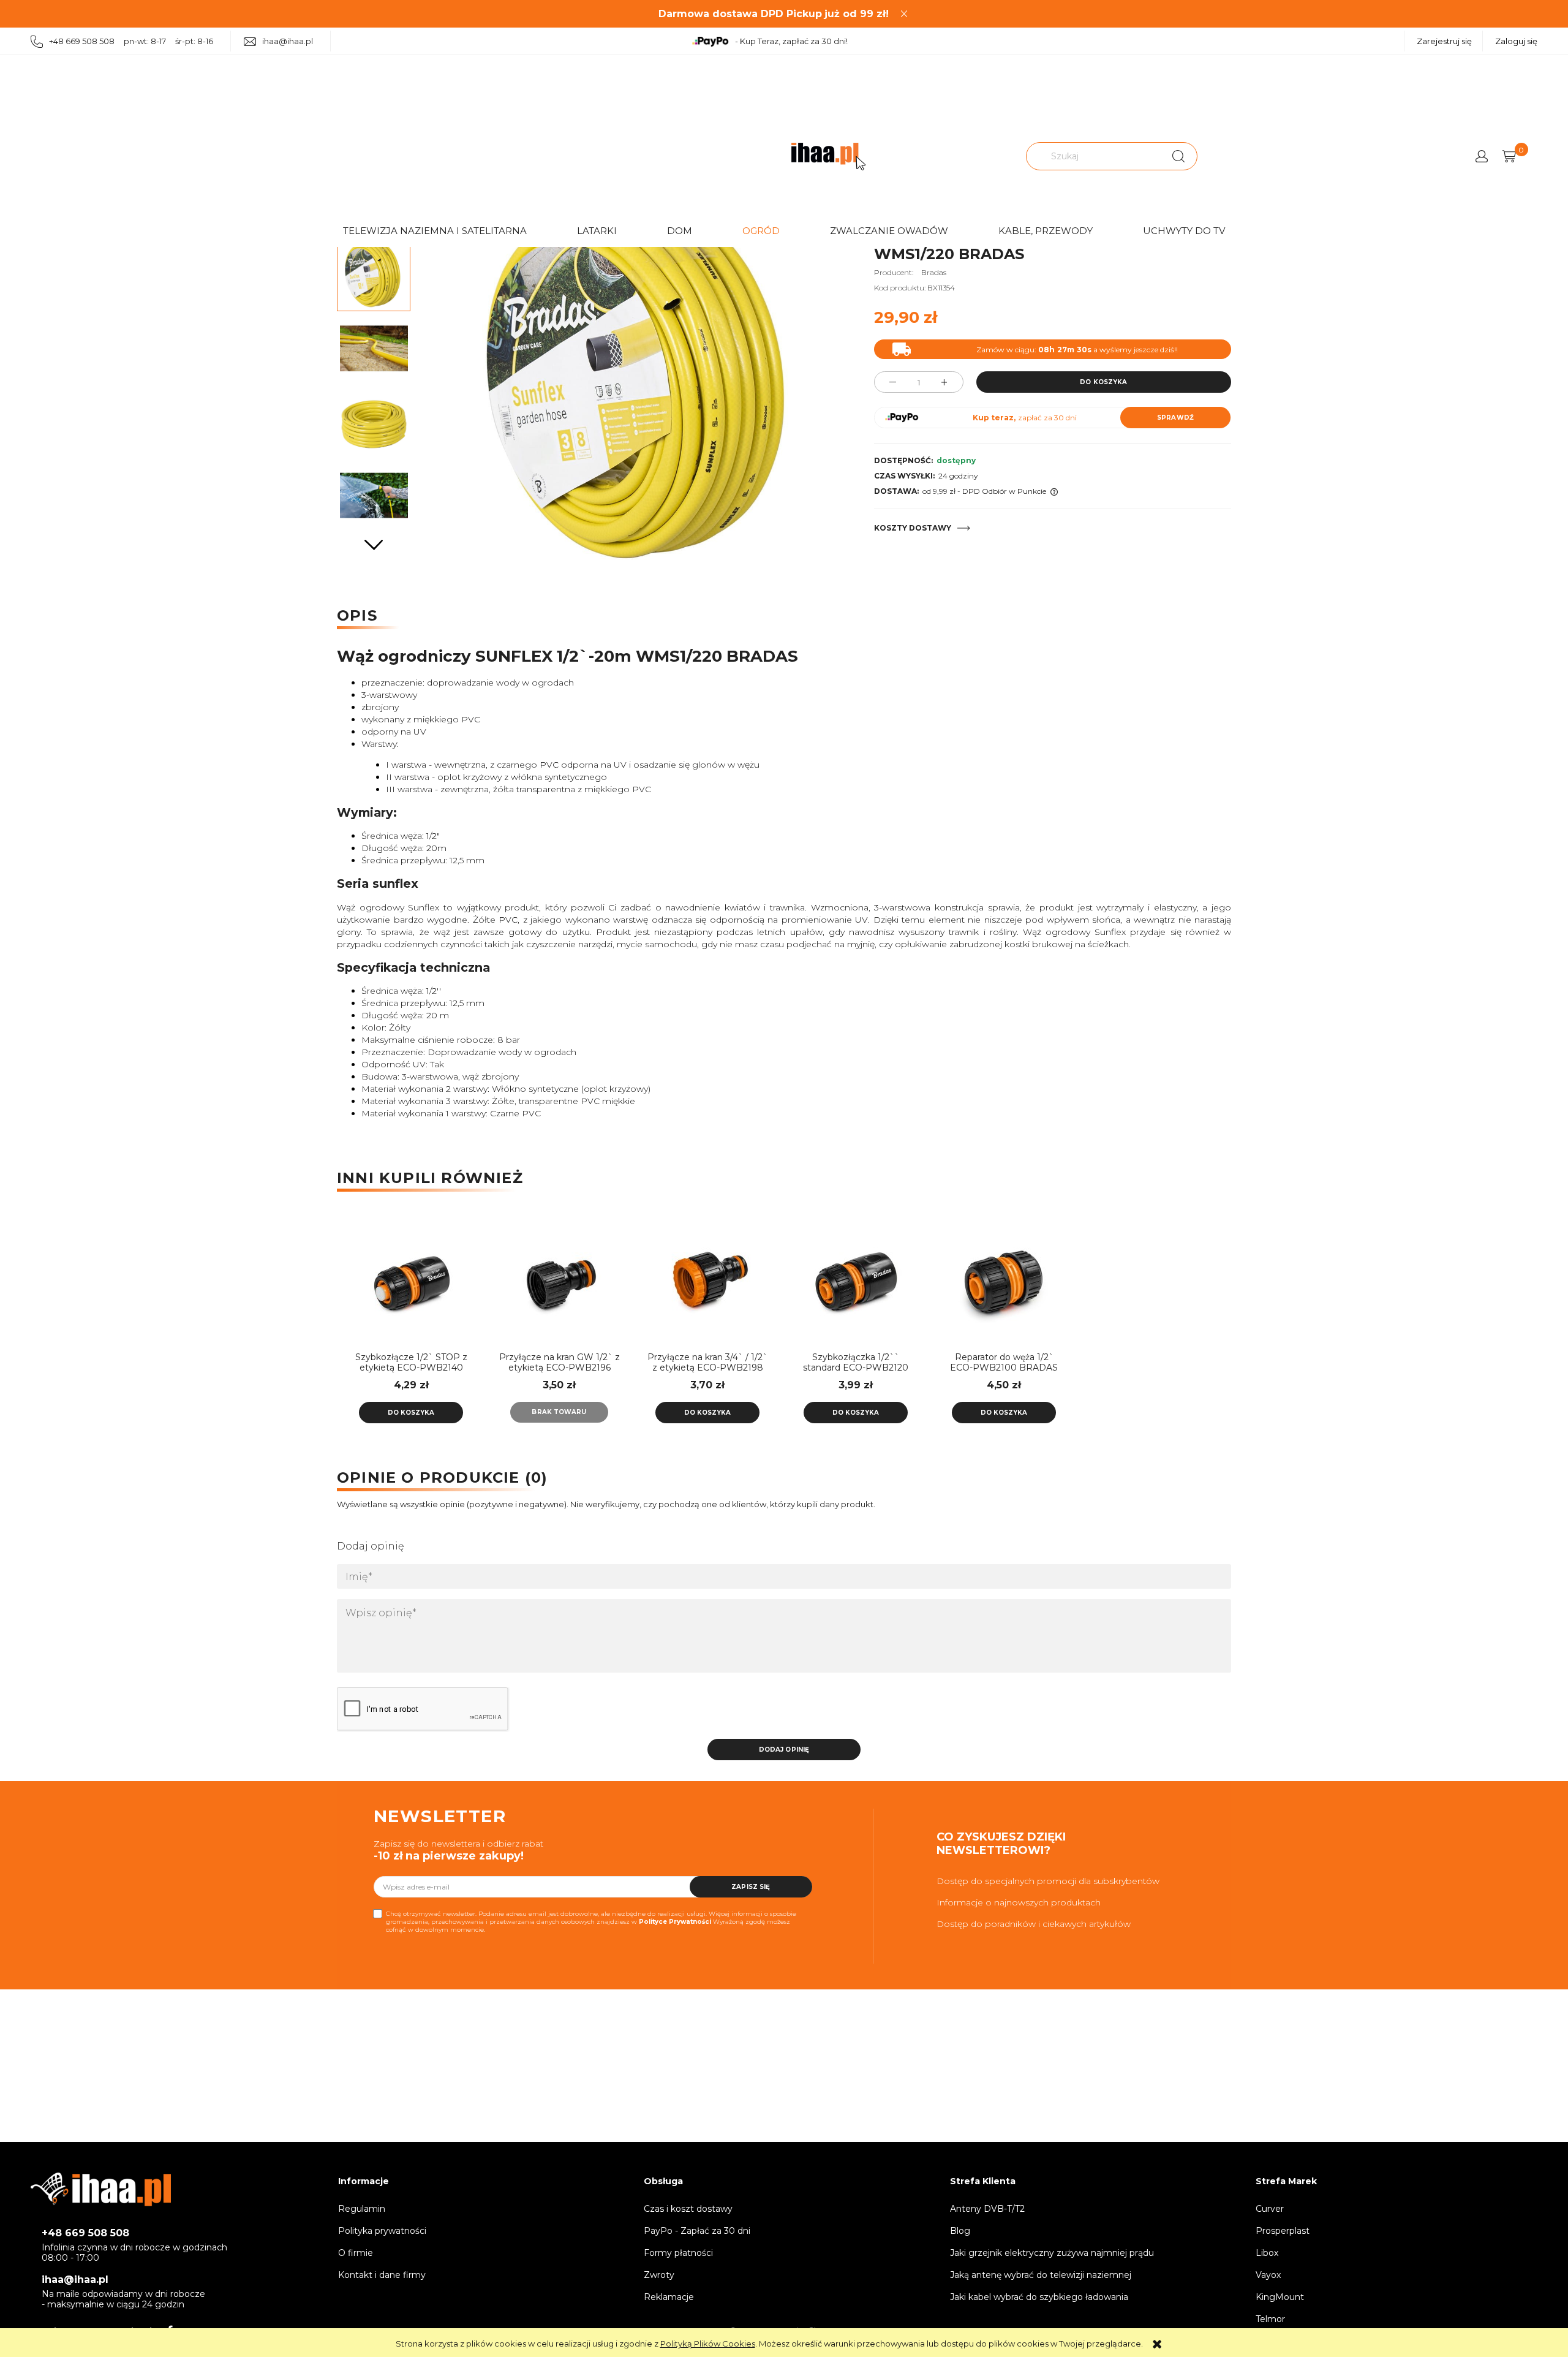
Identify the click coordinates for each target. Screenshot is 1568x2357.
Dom (680, 231)
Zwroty (659, 2275)
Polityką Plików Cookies (708, 2344)
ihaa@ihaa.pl (288, 41)
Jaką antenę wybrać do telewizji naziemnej (1041, 2275)
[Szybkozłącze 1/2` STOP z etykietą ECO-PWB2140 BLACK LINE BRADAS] (411, 1279)
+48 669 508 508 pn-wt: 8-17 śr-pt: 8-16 (131, 41)
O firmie (356, 2253)
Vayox (1268, 2275)
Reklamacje (669, 2297)
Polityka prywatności (382, 2231)
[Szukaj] (1178, 156)
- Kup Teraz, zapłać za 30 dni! (791, 41)
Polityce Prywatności (675, 1922)
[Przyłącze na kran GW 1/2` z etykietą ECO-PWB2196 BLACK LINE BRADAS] (559, 1279)
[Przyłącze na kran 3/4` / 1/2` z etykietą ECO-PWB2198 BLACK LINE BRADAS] (707, 1279)
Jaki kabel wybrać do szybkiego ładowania (1039, 2297)
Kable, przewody (1046, 231)
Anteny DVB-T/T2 (987, 2209)
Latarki (597, 231)
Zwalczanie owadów (889, 231)
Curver (1270, 2209)
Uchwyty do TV (1184, 231)
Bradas (934, 272)
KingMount (1280, 2297)
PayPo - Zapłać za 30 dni (697, 2231)
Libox (1267, 2253)
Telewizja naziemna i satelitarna (435, 231)
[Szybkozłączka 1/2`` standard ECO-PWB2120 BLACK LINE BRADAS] (856, 1279)
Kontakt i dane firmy (382, 2275)
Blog (960, 2231)
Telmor (1270, 2319)
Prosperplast (1283, 2231)
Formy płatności (678, 2253)
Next (374, 545)
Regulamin (362, 2209)
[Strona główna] (828, 157)
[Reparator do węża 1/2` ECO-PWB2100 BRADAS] (1004, 1279)
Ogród (761, 231)
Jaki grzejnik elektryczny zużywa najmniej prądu (1052, 2253)
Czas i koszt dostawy (688, 2209)
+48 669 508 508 (85, 2233)
